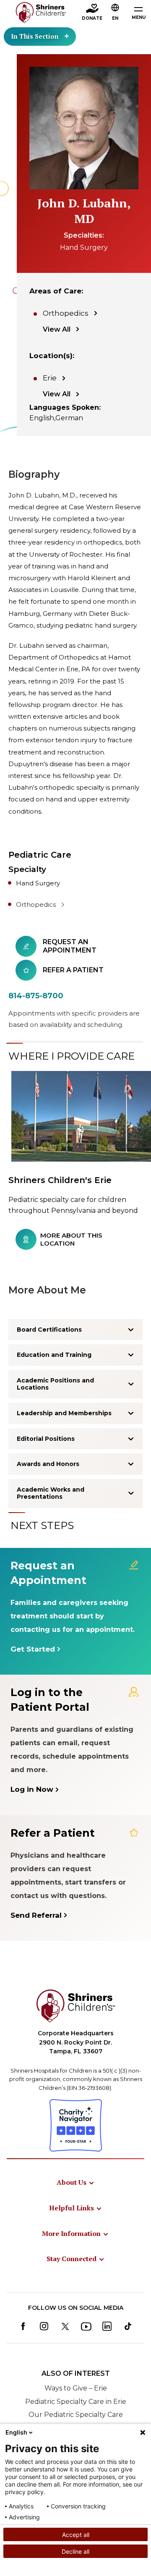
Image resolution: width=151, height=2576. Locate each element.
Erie (50, 378)
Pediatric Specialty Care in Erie (76, 2402)
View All (57, 329)
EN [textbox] (115, 18)
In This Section (35, 36)
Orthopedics (66, 313)
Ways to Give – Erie (76, 2388)
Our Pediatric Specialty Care (76, 2415)
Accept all (76, 2535)
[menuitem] (76, 2182)
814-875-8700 (36, 996)
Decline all (75, 2551)
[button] (115, 13)
